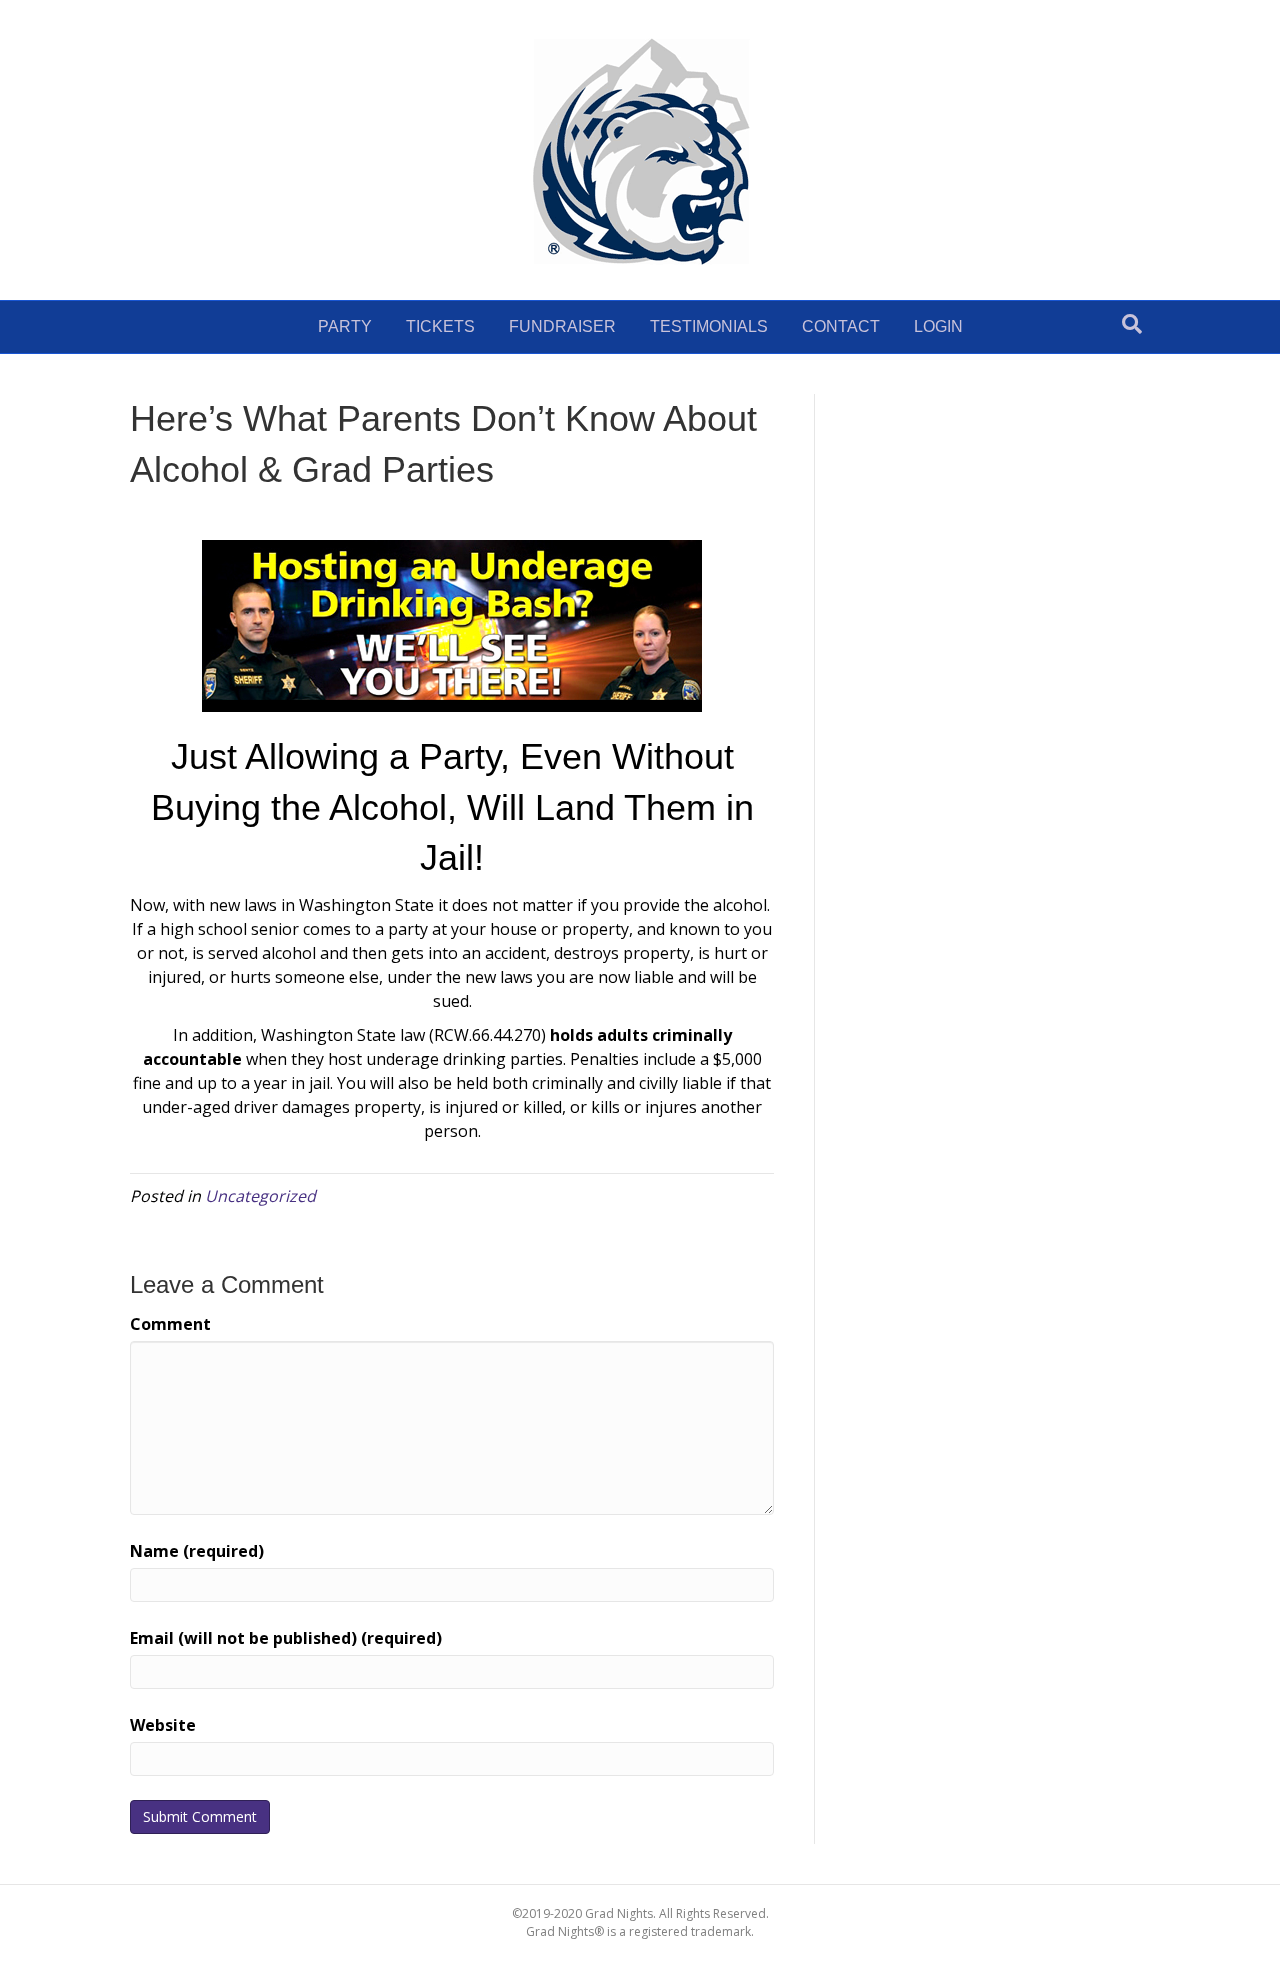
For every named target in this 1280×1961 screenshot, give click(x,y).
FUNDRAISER (562, 326)
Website (163, 1725)
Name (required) (197, 1551)
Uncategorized (260, 1196)
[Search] (1132, 324)
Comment (170, 1324)
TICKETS (440, 326)
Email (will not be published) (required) (286, 1638)
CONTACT (841, 326)
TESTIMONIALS (709, 326)
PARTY (345, 326)
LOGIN (938, 326)
